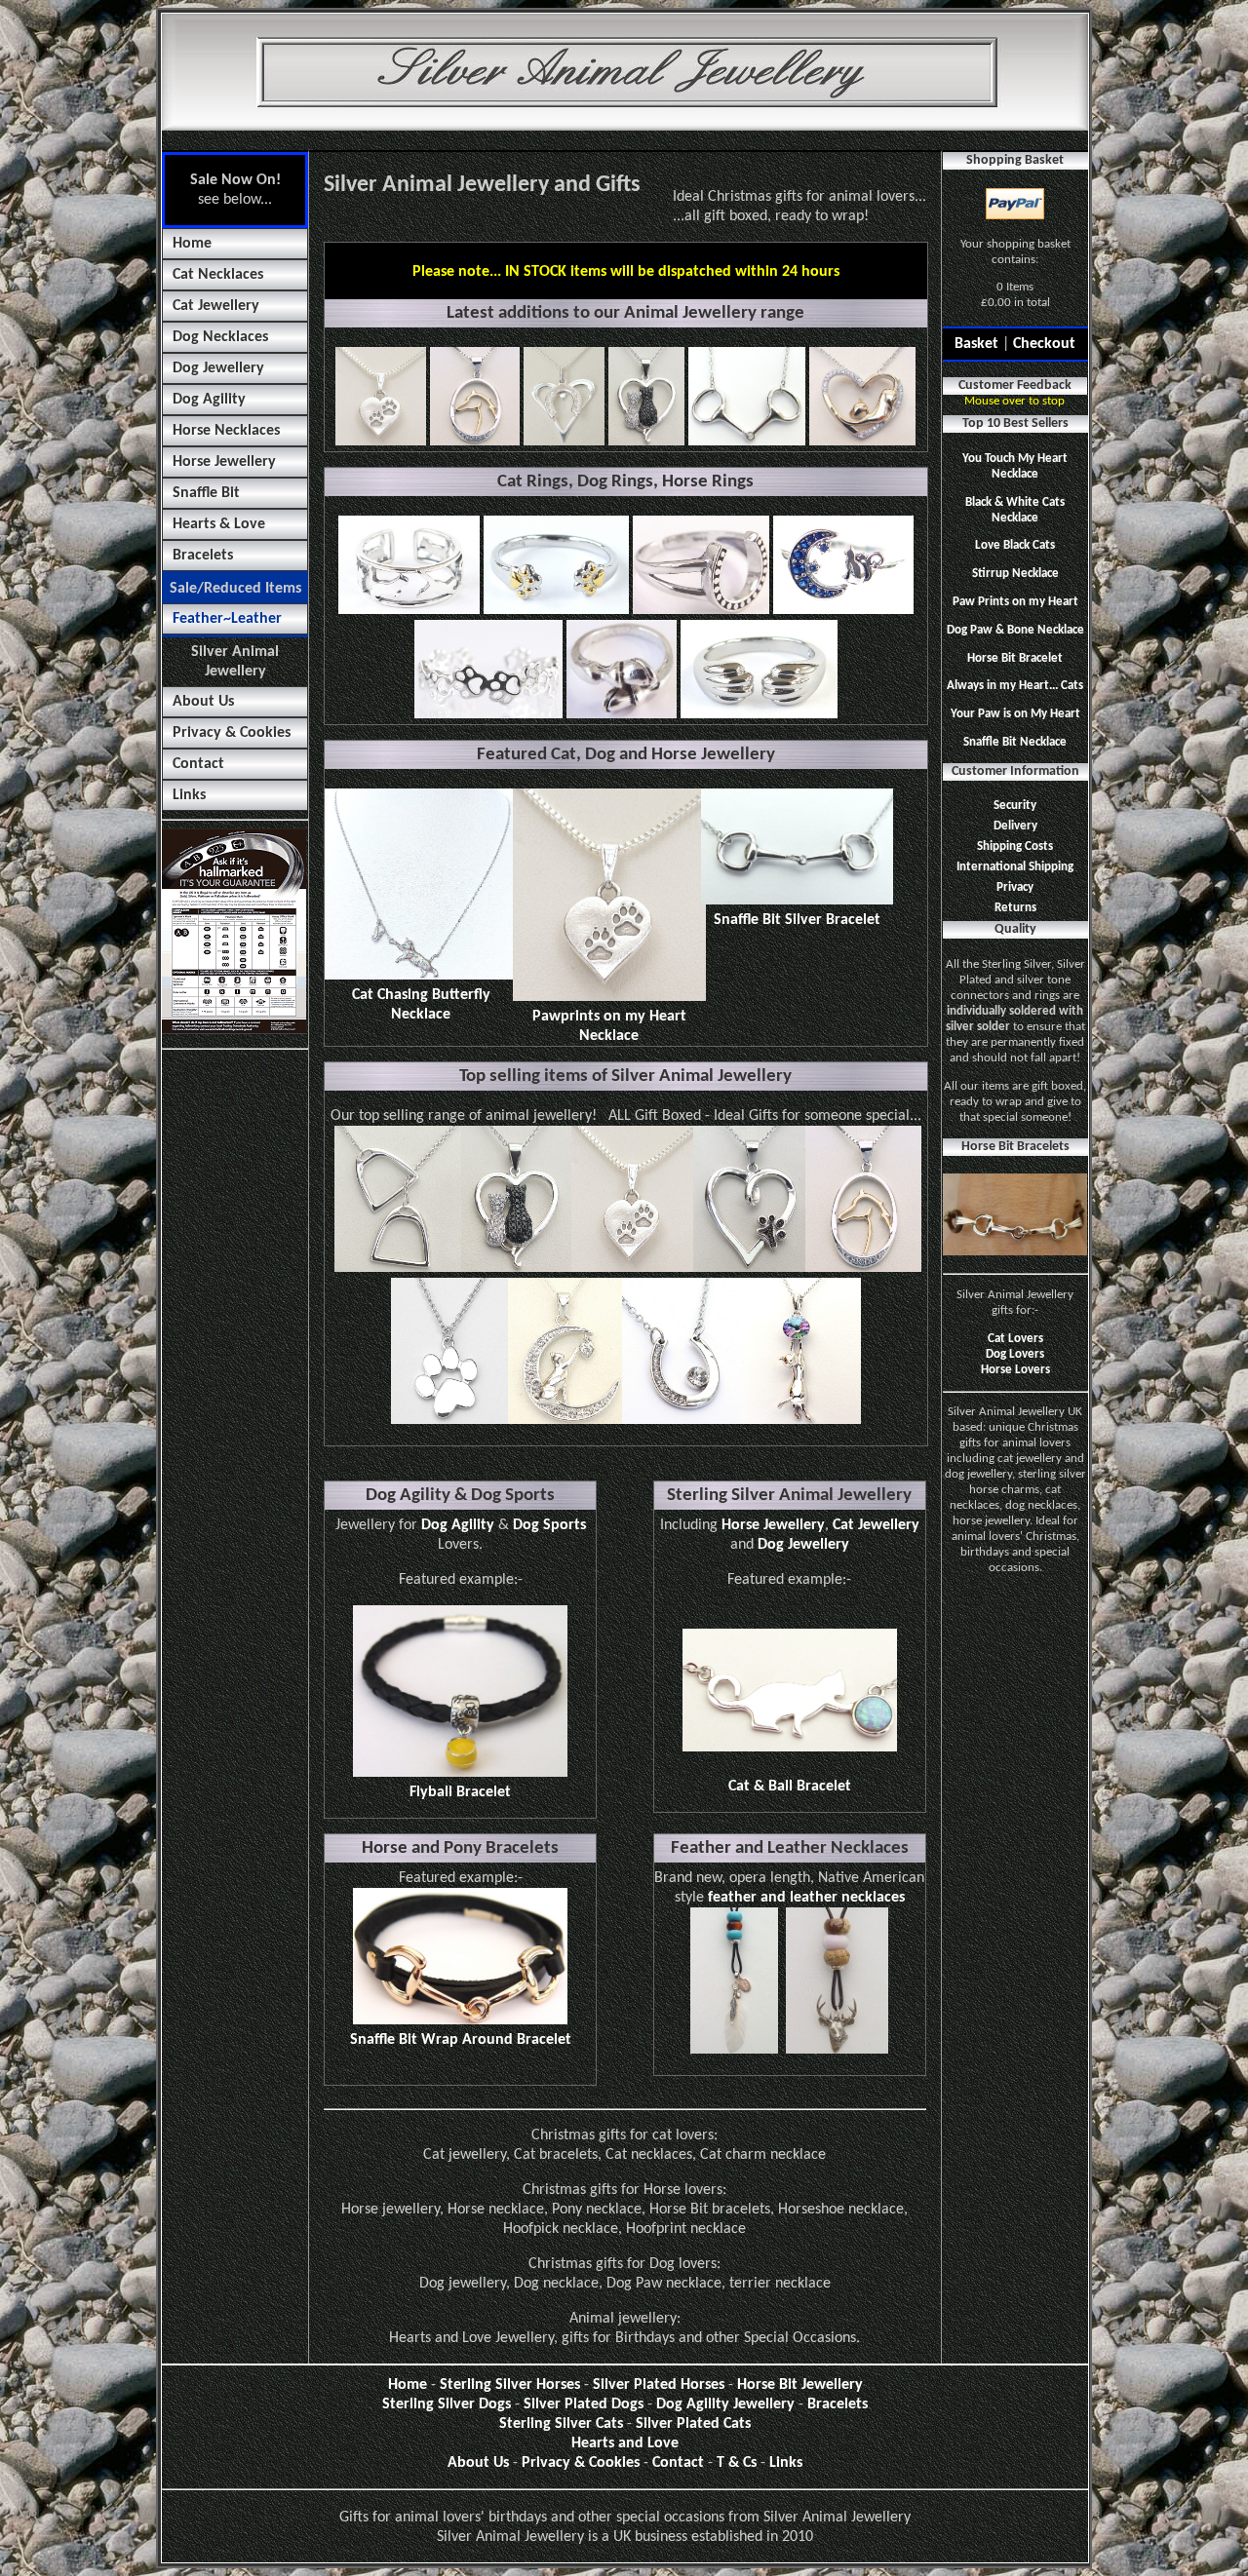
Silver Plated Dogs (584, 2404)
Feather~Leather (227, 619)
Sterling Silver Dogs (447, 2404)
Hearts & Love (219, 524)
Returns (1015, 908)
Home (192, 244)
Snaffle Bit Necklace (1015, 742)
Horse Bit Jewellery (800, 2385)
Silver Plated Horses (659, 2385)
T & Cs (737, 2463)
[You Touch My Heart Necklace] (565, 1420)
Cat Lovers (1015, 1339)
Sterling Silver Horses (510, 2385)
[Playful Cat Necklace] (801, 1420)
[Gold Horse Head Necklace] (863, 1268)
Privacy (1015, 887)
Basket (976, 344)
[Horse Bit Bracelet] (1015, 1252)
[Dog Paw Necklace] (449, 1420)
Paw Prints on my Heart (1015, 602)
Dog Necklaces (220, 337)
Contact (198, 764)
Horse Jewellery (224, 462)
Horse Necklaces (226, 431)
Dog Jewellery (218, 368)
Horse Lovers (1015, 1370)
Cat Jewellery (216, 306)
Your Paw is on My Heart (1015, 714)
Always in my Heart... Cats (1015, 686)
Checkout (1044, 344)
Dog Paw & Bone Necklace (1015, 630)
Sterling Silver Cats (561, 2424)
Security (1015, 806)
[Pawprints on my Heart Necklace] (632, 1268)
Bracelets (203, 556)
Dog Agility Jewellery (725, 2404)
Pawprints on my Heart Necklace (609, 1026)
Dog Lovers (1015, 1354)
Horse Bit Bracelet (1015, 658)
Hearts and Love (625, 2443)
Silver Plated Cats (693, 2424)
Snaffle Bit (206, 493)
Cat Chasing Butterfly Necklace (421, 1005)
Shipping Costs (1015, 846)
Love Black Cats (1015, 545)
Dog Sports (549, 1525)
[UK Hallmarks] (234, 1030)
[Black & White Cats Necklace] (516, 1268)
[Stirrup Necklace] (398, 1268)
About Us (203, 702)
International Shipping (1015, 867)
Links (189, 795)
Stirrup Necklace (1015, 574)
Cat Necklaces (218, 275)
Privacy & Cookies (232, 733)
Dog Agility (209, 400)
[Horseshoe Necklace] (682, 1420)
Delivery (1015, 826)
